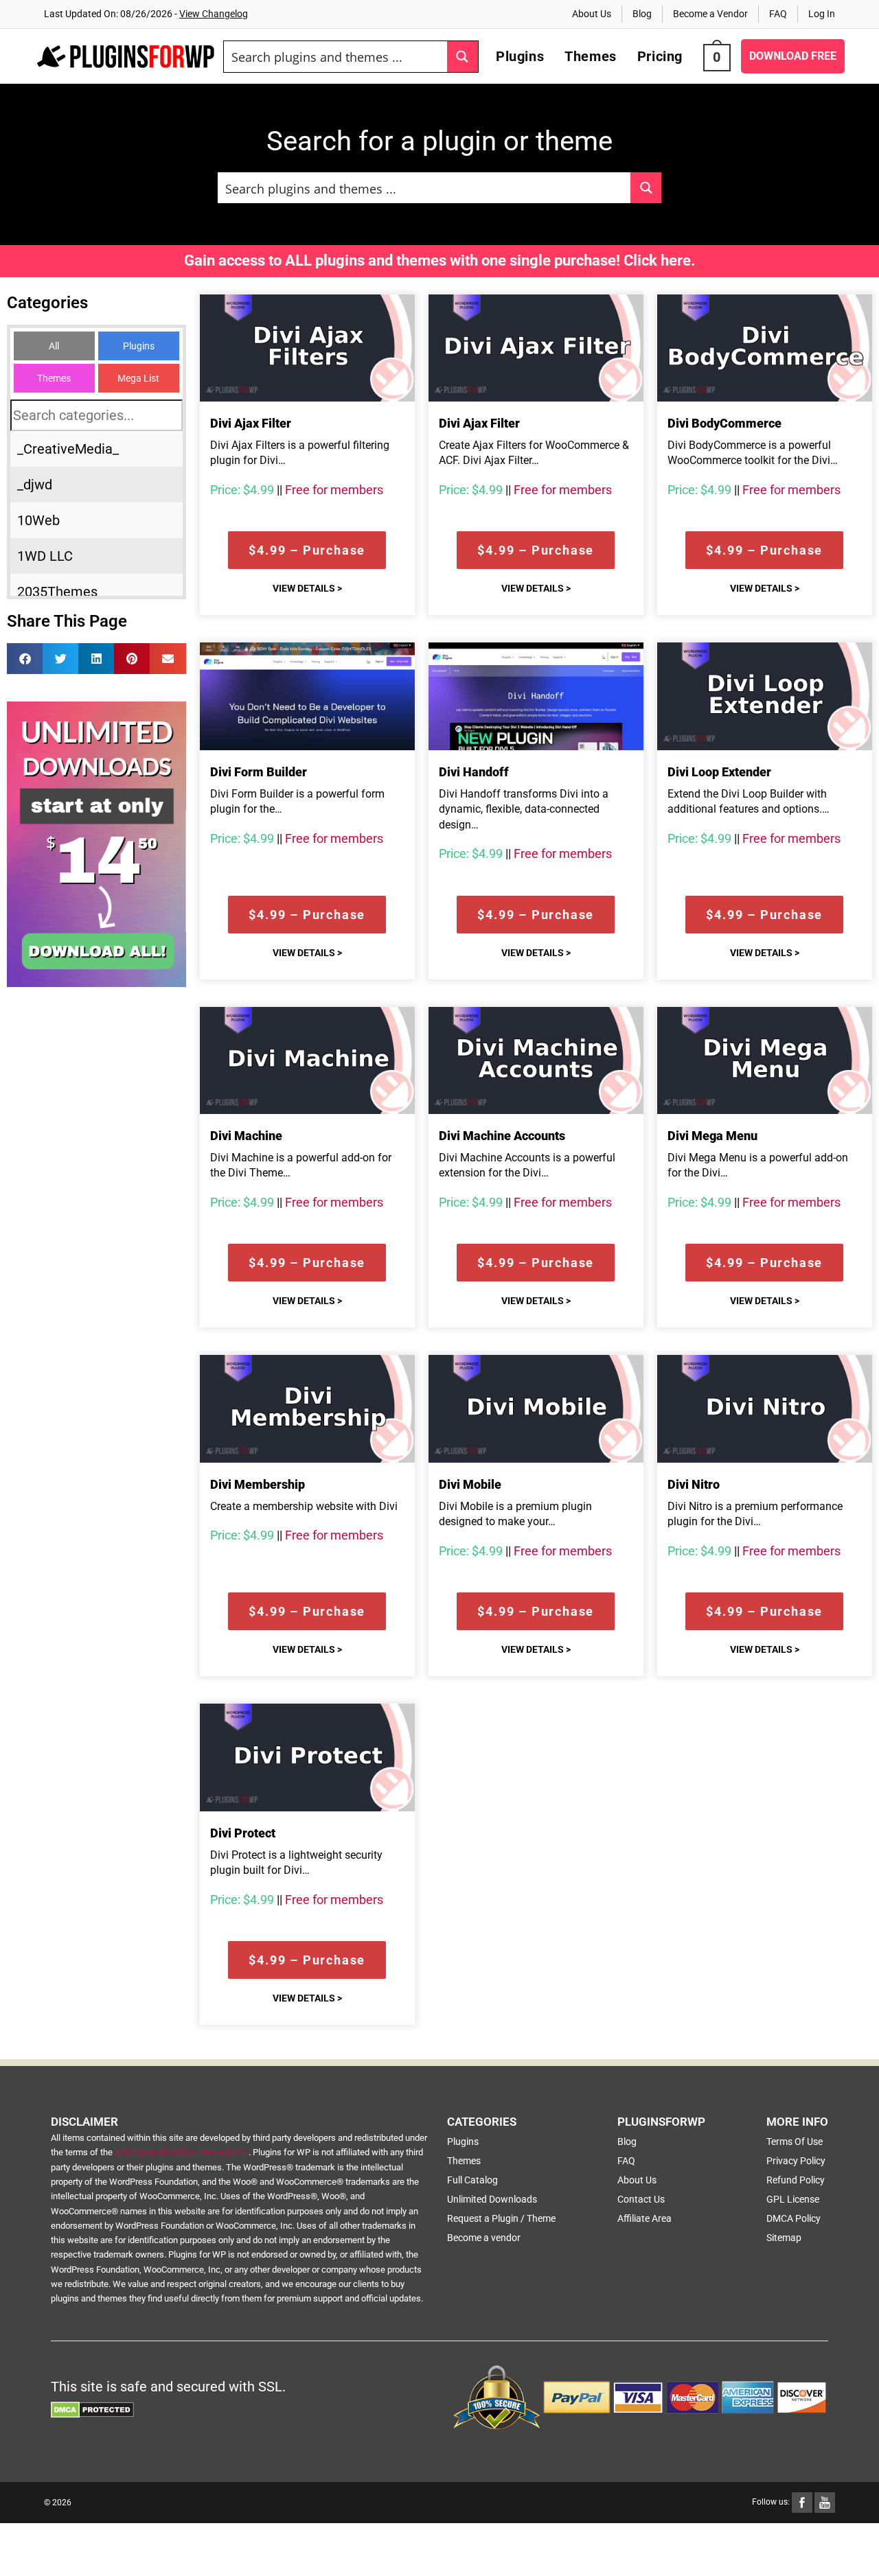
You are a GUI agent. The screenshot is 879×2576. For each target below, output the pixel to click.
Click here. (659, 260)
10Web (38, 520)
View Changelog (214, 14)
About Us (592, 14)
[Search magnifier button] (463, 57)
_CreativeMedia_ (68, 449)
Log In (822, 14)
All (54, 346)
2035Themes (57, 592)
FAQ (778, 14)
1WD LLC (45, 556)
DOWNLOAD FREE (793, 56)
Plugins (139, 346)
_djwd (35, 485)
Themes (54, 378)
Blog (642, 14)
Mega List (138, 378)
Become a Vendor (710, 14)
